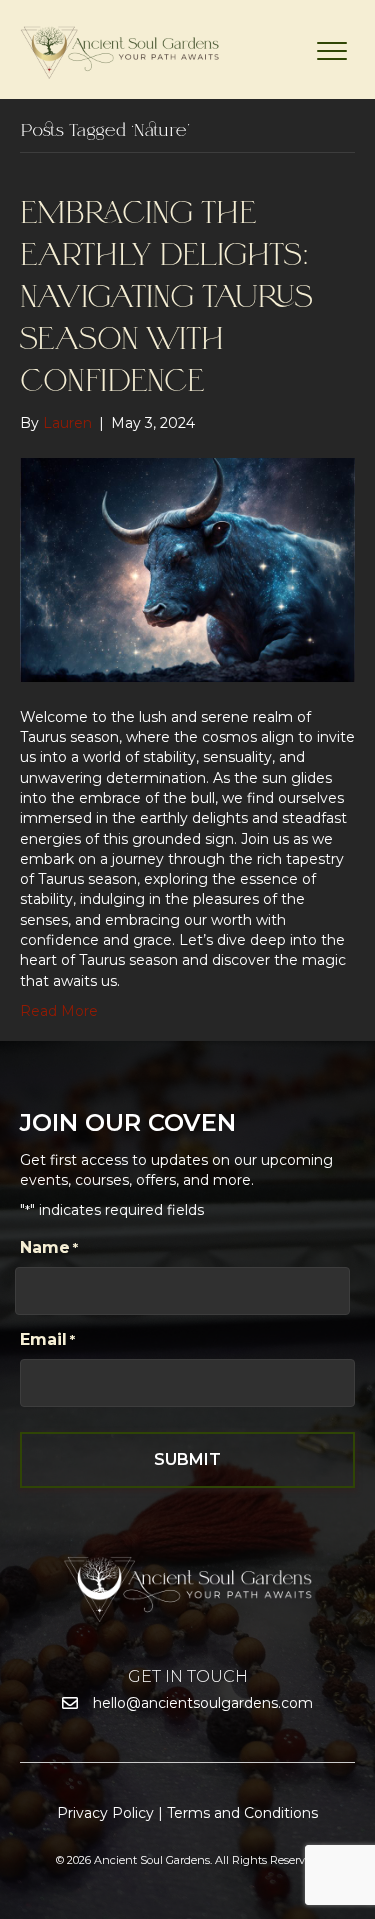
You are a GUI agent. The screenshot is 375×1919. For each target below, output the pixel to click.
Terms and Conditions (242, 1813)
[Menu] (332, 52)
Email (47, 1339)
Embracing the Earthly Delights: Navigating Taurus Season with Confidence (166, 298)
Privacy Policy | (112, 1813)
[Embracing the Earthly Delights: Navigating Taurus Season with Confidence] (187, 569)
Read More (59, 1011)
